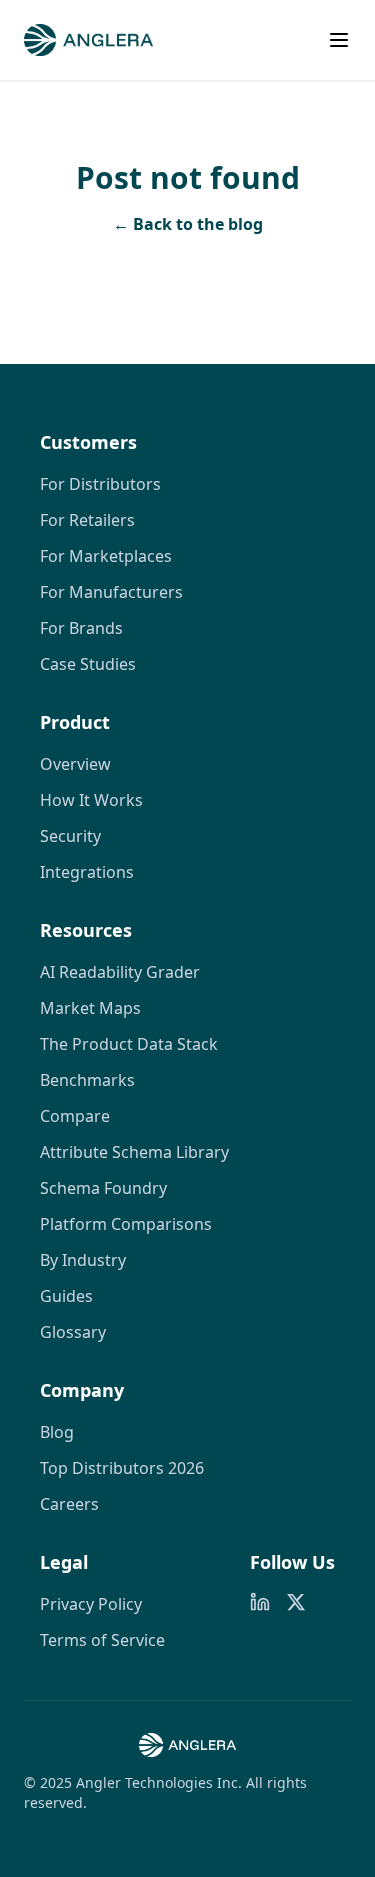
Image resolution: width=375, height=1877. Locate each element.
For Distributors (100, 484)
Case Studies (88, 664)
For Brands (81, 628)
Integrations (87, 872)
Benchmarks (87, 1080)
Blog (57, 1432)
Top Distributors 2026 (122, 1468)
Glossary (73, 1332)
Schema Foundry (103, 1188)
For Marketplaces (106, 556)
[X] (296, 1602)
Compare (75, 1116)
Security (70, 836)
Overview (75, 764)
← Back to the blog (188, 224)
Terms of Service (102, 1640)
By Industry (83, 1260)
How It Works (91, 800)
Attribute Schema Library (134, 1152)
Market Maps (90, 1008)
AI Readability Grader (120, 972)
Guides (66, 1296)
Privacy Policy (91, 1604)
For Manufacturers (111, 592)
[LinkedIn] (260, 1602)
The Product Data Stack (129, 1044)
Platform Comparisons (126, 1224)
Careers (69, 1504)
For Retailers (87, 520)
